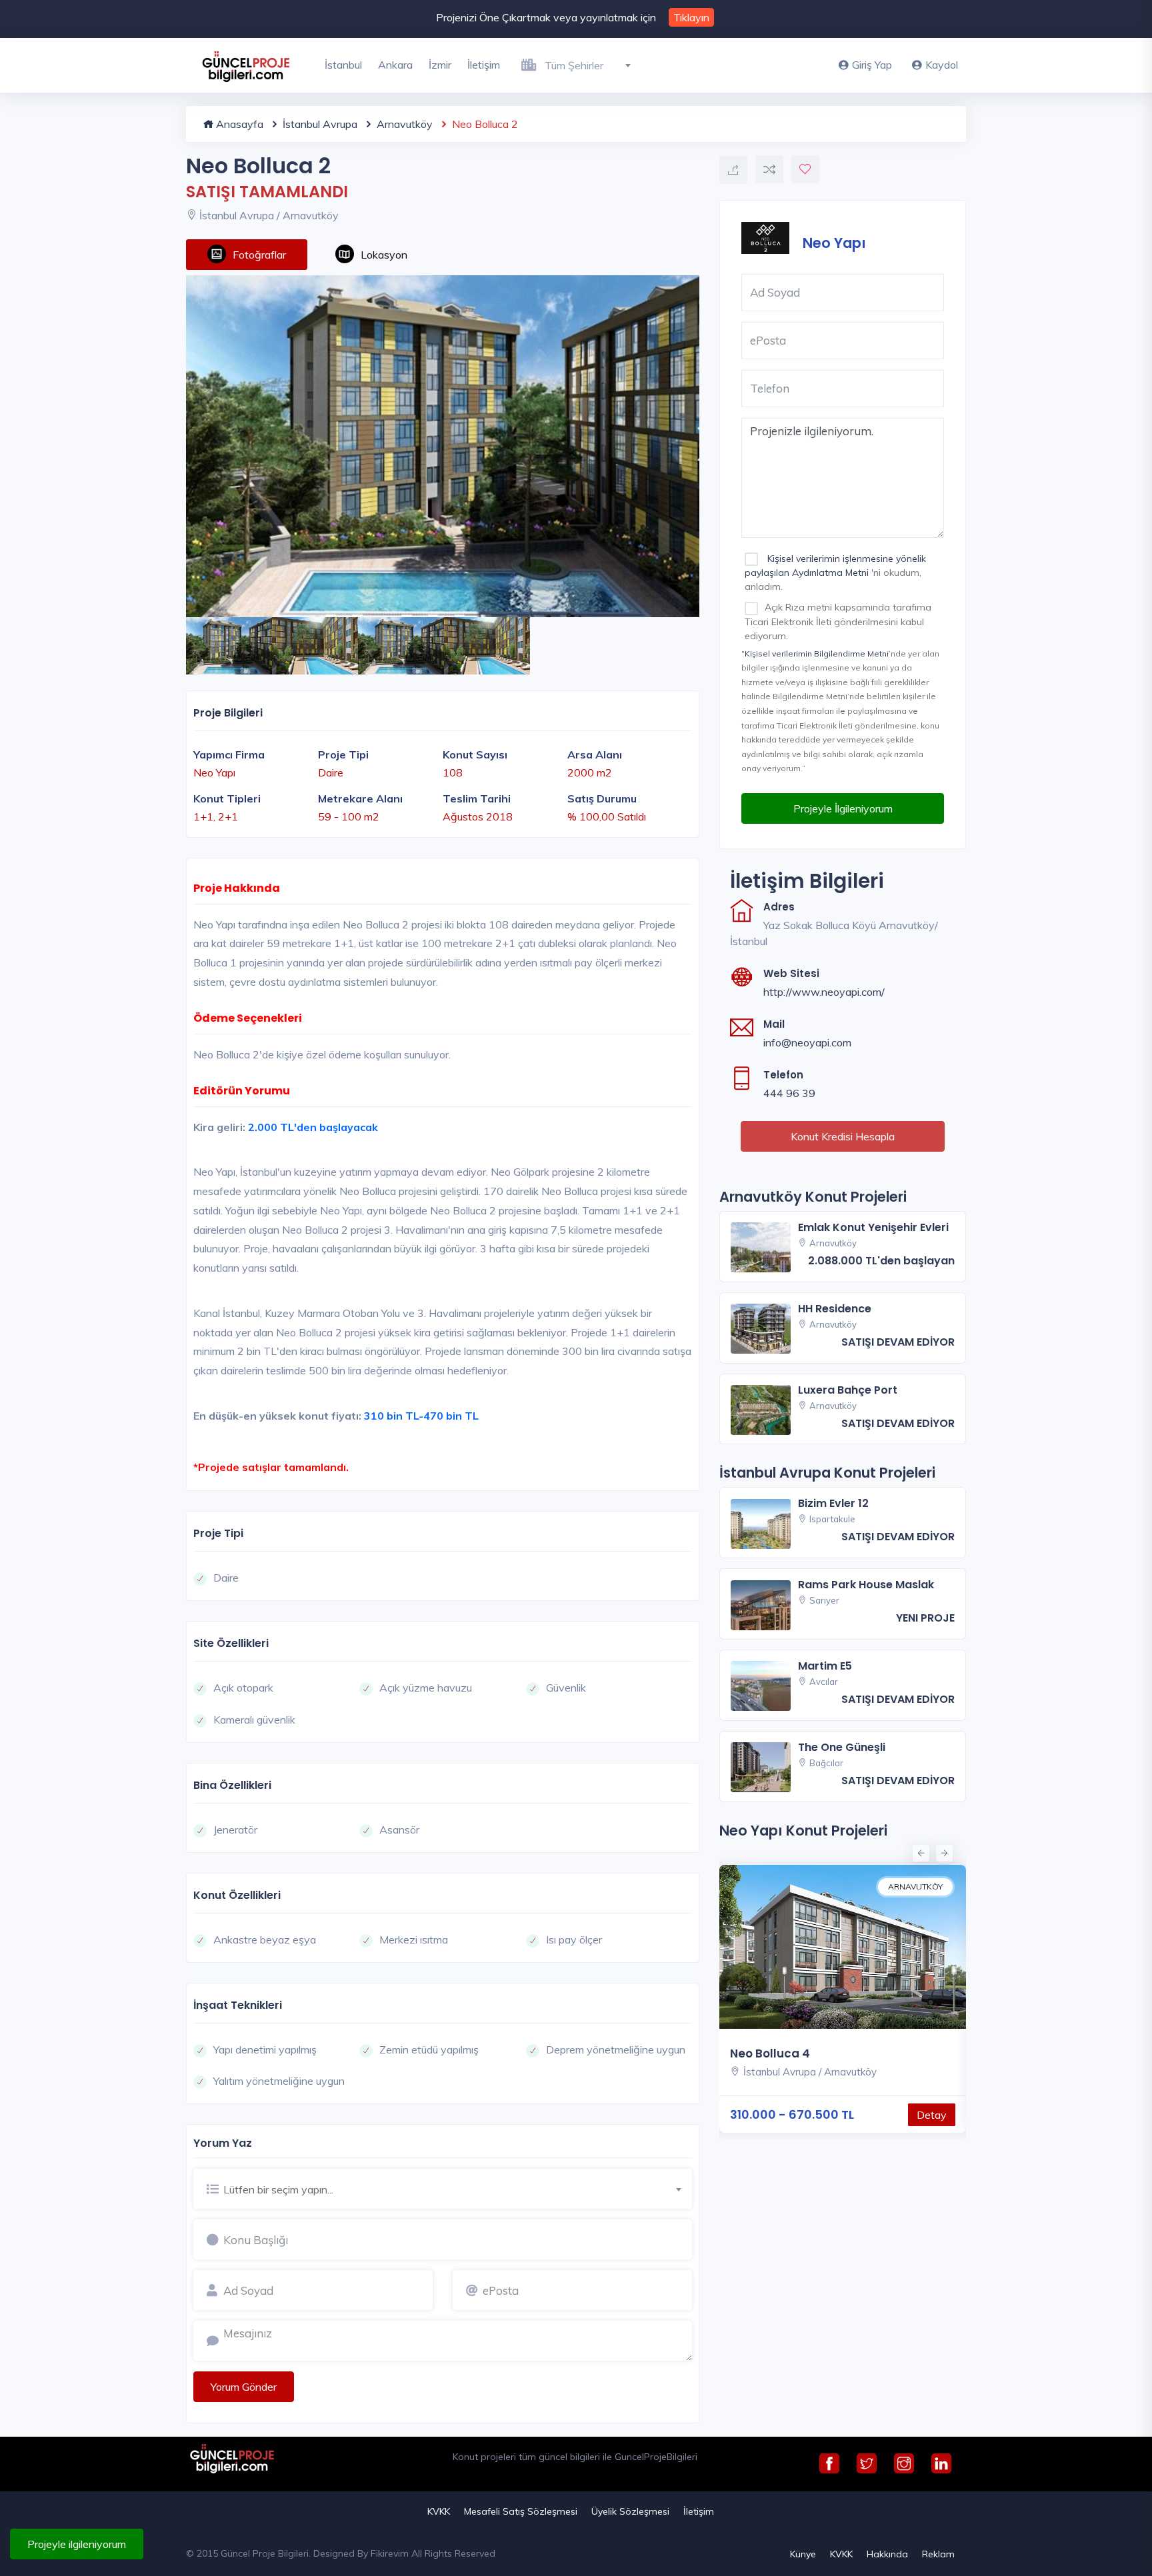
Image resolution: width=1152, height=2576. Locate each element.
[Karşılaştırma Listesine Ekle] (769, 169)
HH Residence (835, 1309)
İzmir (440, 65)
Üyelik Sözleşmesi (630, 2511)
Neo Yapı (834, 242)
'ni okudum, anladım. (835, 573)
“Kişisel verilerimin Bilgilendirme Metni (815, 653)
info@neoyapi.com (807, 1042)
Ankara (395, 65)
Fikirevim (390, 2553)
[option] (443, 446)
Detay (932, 2115)
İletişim (484, 65)
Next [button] (943, 1852)
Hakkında (887, 2554)
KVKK (439, 2511)
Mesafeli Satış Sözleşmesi (521, 2511)
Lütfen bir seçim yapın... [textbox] (278, 2189)
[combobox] (593, 63)
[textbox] (593, 65)
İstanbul (343, 65)
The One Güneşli (842, 1747)
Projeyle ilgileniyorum (77, 2544)
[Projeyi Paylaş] (733, 170)
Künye (803, 2554)
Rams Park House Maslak (866, 1585)
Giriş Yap (872, 65)
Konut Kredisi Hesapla (843, 1136)
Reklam (938, 2554)
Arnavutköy (403, 124)
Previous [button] (919, 1852)
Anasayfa (238, 124)
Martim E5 (825, 1666)
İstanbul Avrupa (319, 124)
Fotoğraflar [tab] (259, 255)
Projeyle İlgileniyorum (843, 808)
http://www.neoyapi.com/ (824, 992)
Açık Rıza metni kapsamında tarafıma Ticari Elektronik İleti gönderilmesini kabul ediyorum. (838, 621)
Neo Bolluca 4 (770, 2053)
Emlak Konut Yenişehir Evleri (873, 1227)
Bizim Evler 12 (833, 1503)
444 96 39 (789, 1093)
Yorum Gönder (244, 2387)
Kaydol (942, 65)
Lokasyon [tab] (384, 255)
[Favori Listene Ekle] (805, 169)
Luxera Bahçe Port (848, 1390)
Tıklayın (691, 17)
